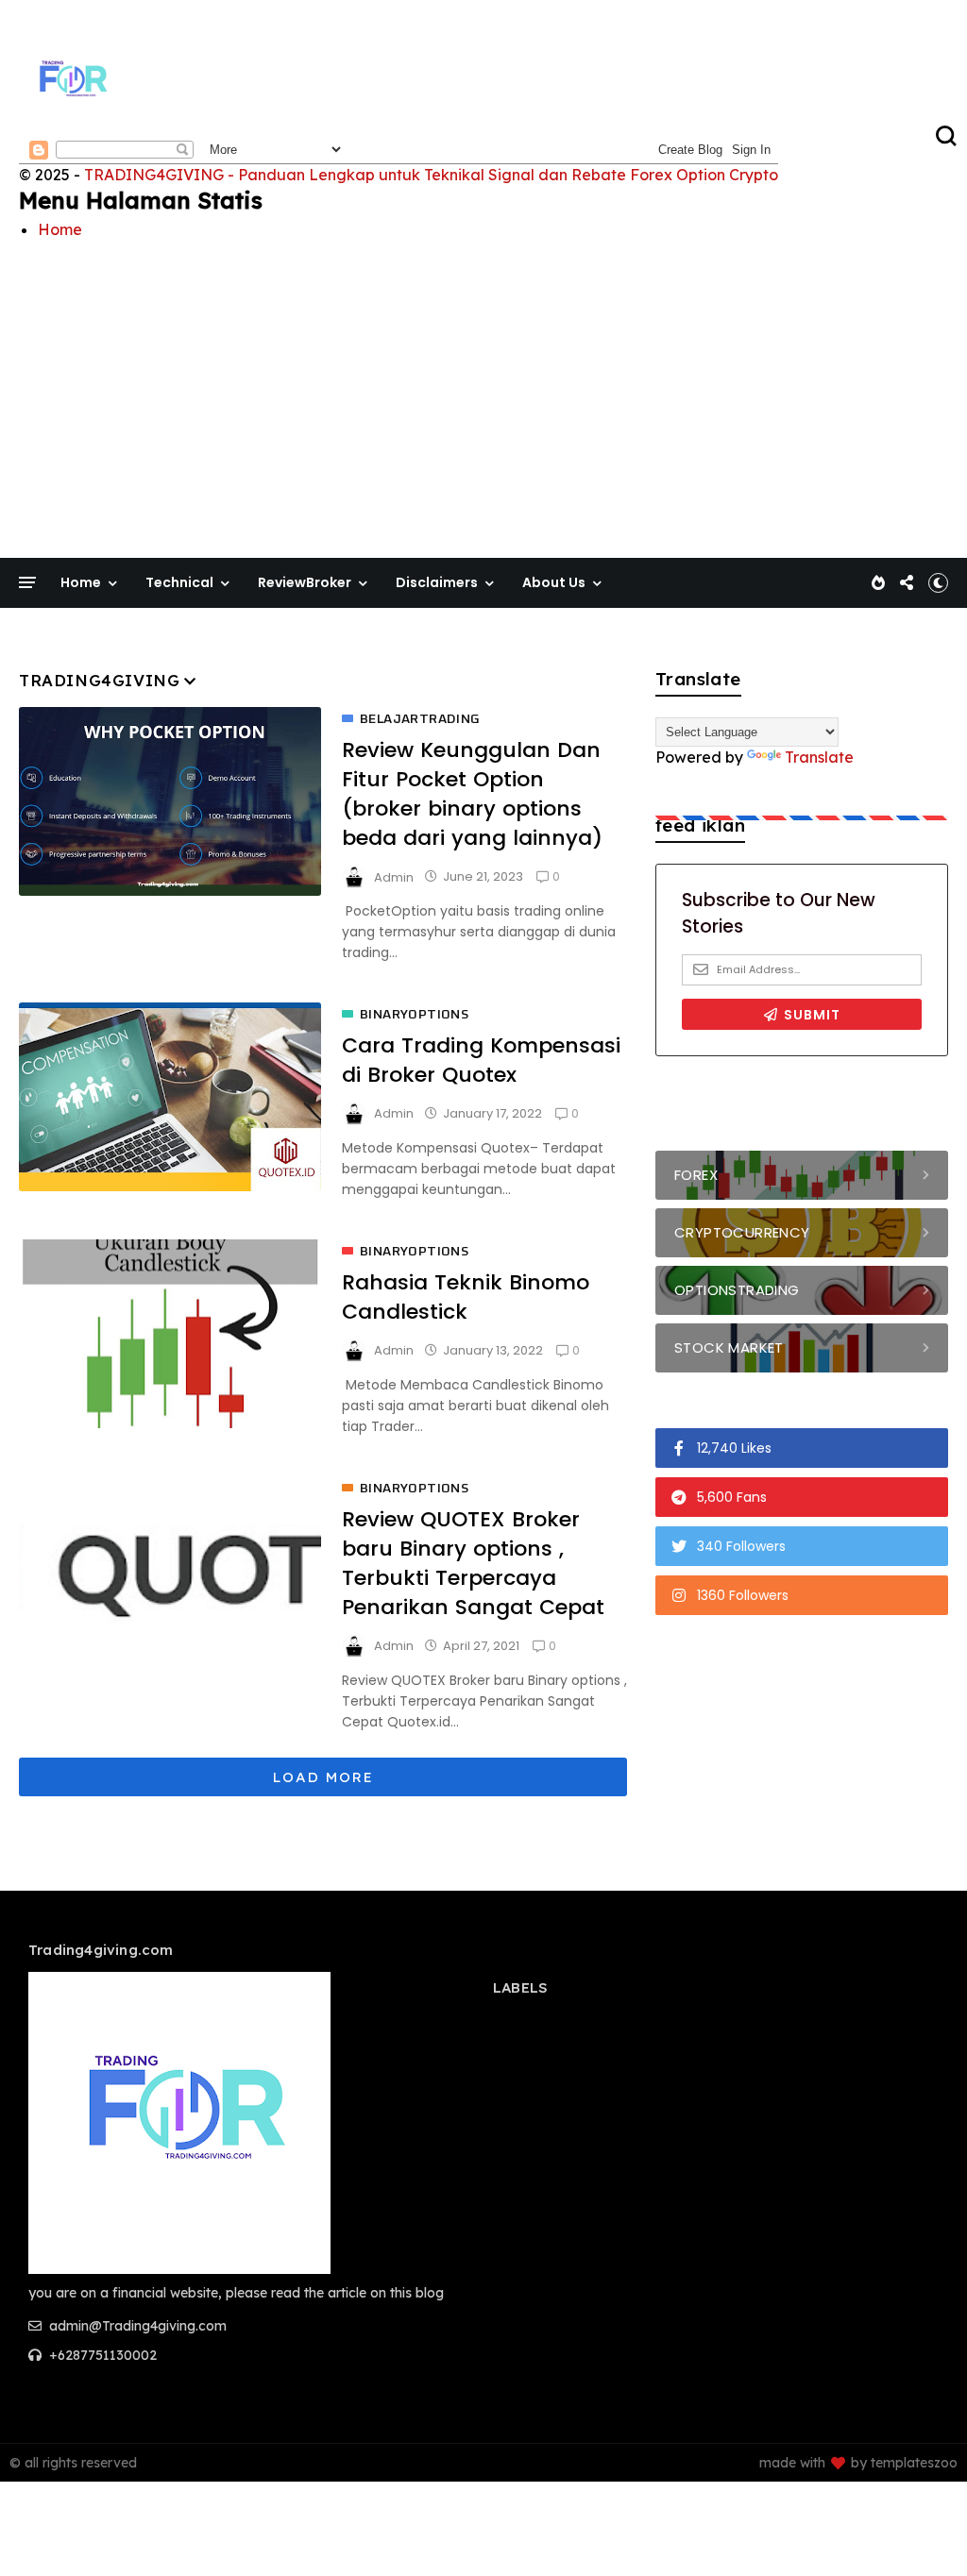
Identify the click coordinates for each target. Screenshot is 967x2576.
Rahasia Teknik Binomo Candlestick (466, 1297)
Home (60, 229)
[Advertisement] (483, 384)
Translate (819, 757)
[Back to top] (920, 2531)
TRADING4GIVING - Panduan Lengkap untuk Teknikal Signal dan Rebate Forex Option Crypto (431, 175)
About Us (554, 582)
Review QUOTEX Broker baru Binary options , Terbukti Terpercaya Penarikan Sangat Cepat (473, 1563)
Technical (179, 582)
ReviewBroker (305, 582)
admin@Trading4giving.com (136, 2326)
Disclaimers (437, 582)
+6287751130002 (101, 2355)
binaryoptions (414, 1015)
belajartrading (420, 719)
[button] (938, 582)
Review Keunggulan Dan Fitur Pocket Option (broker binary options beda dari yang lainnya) (472, 794)
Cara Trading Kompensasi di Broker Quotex (481, 1060)
